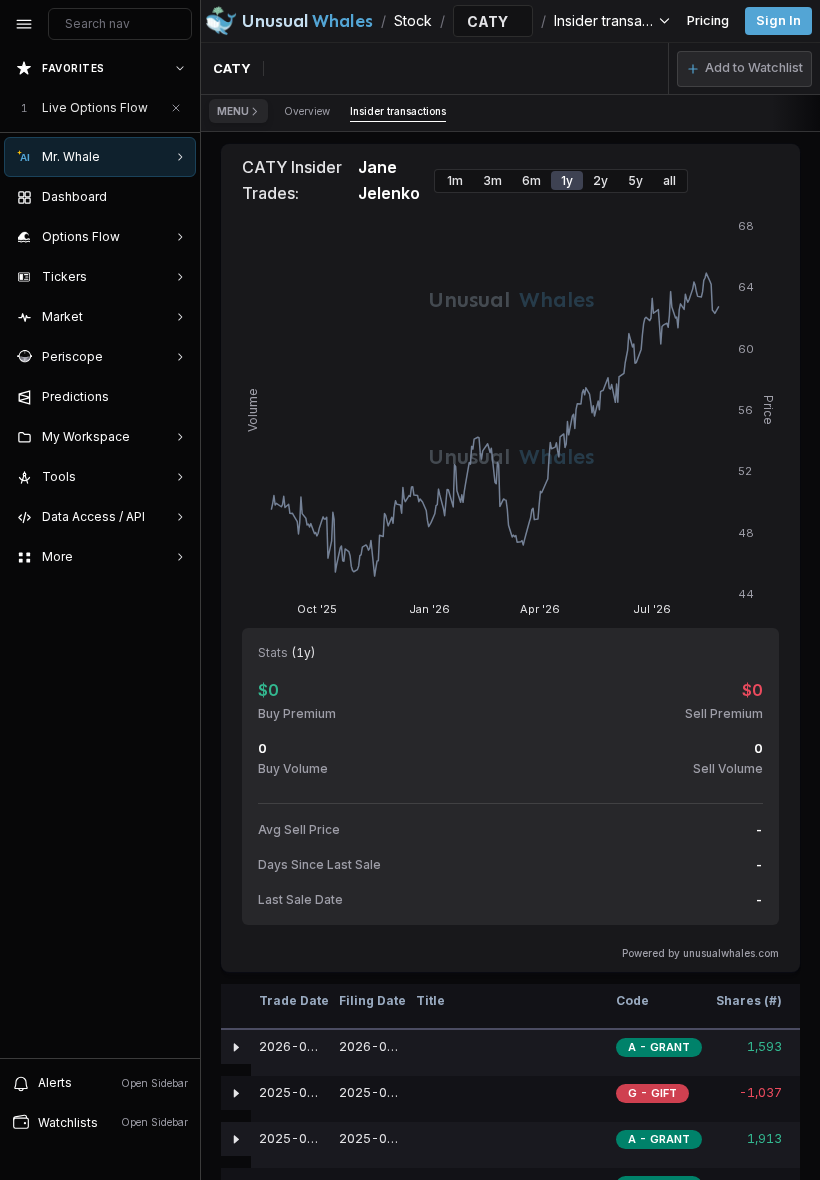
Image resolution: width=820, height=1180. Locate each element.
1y (567, 180)
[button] (744, 69)
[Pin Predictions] (176, 397)
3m (492, 180)
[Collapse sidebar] (24, 24)
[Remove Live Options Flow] (176, 108)
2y (600, 180)
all (669, 180)
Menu (233, 111)
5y (635, 180)
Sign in (778, 20)
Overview (307, 111)
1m (455, 180)
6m (531, 180)
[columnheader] (236, 1007)
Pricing (708, 20)
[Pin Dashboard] (176, 197)
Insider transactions (398, 111)
